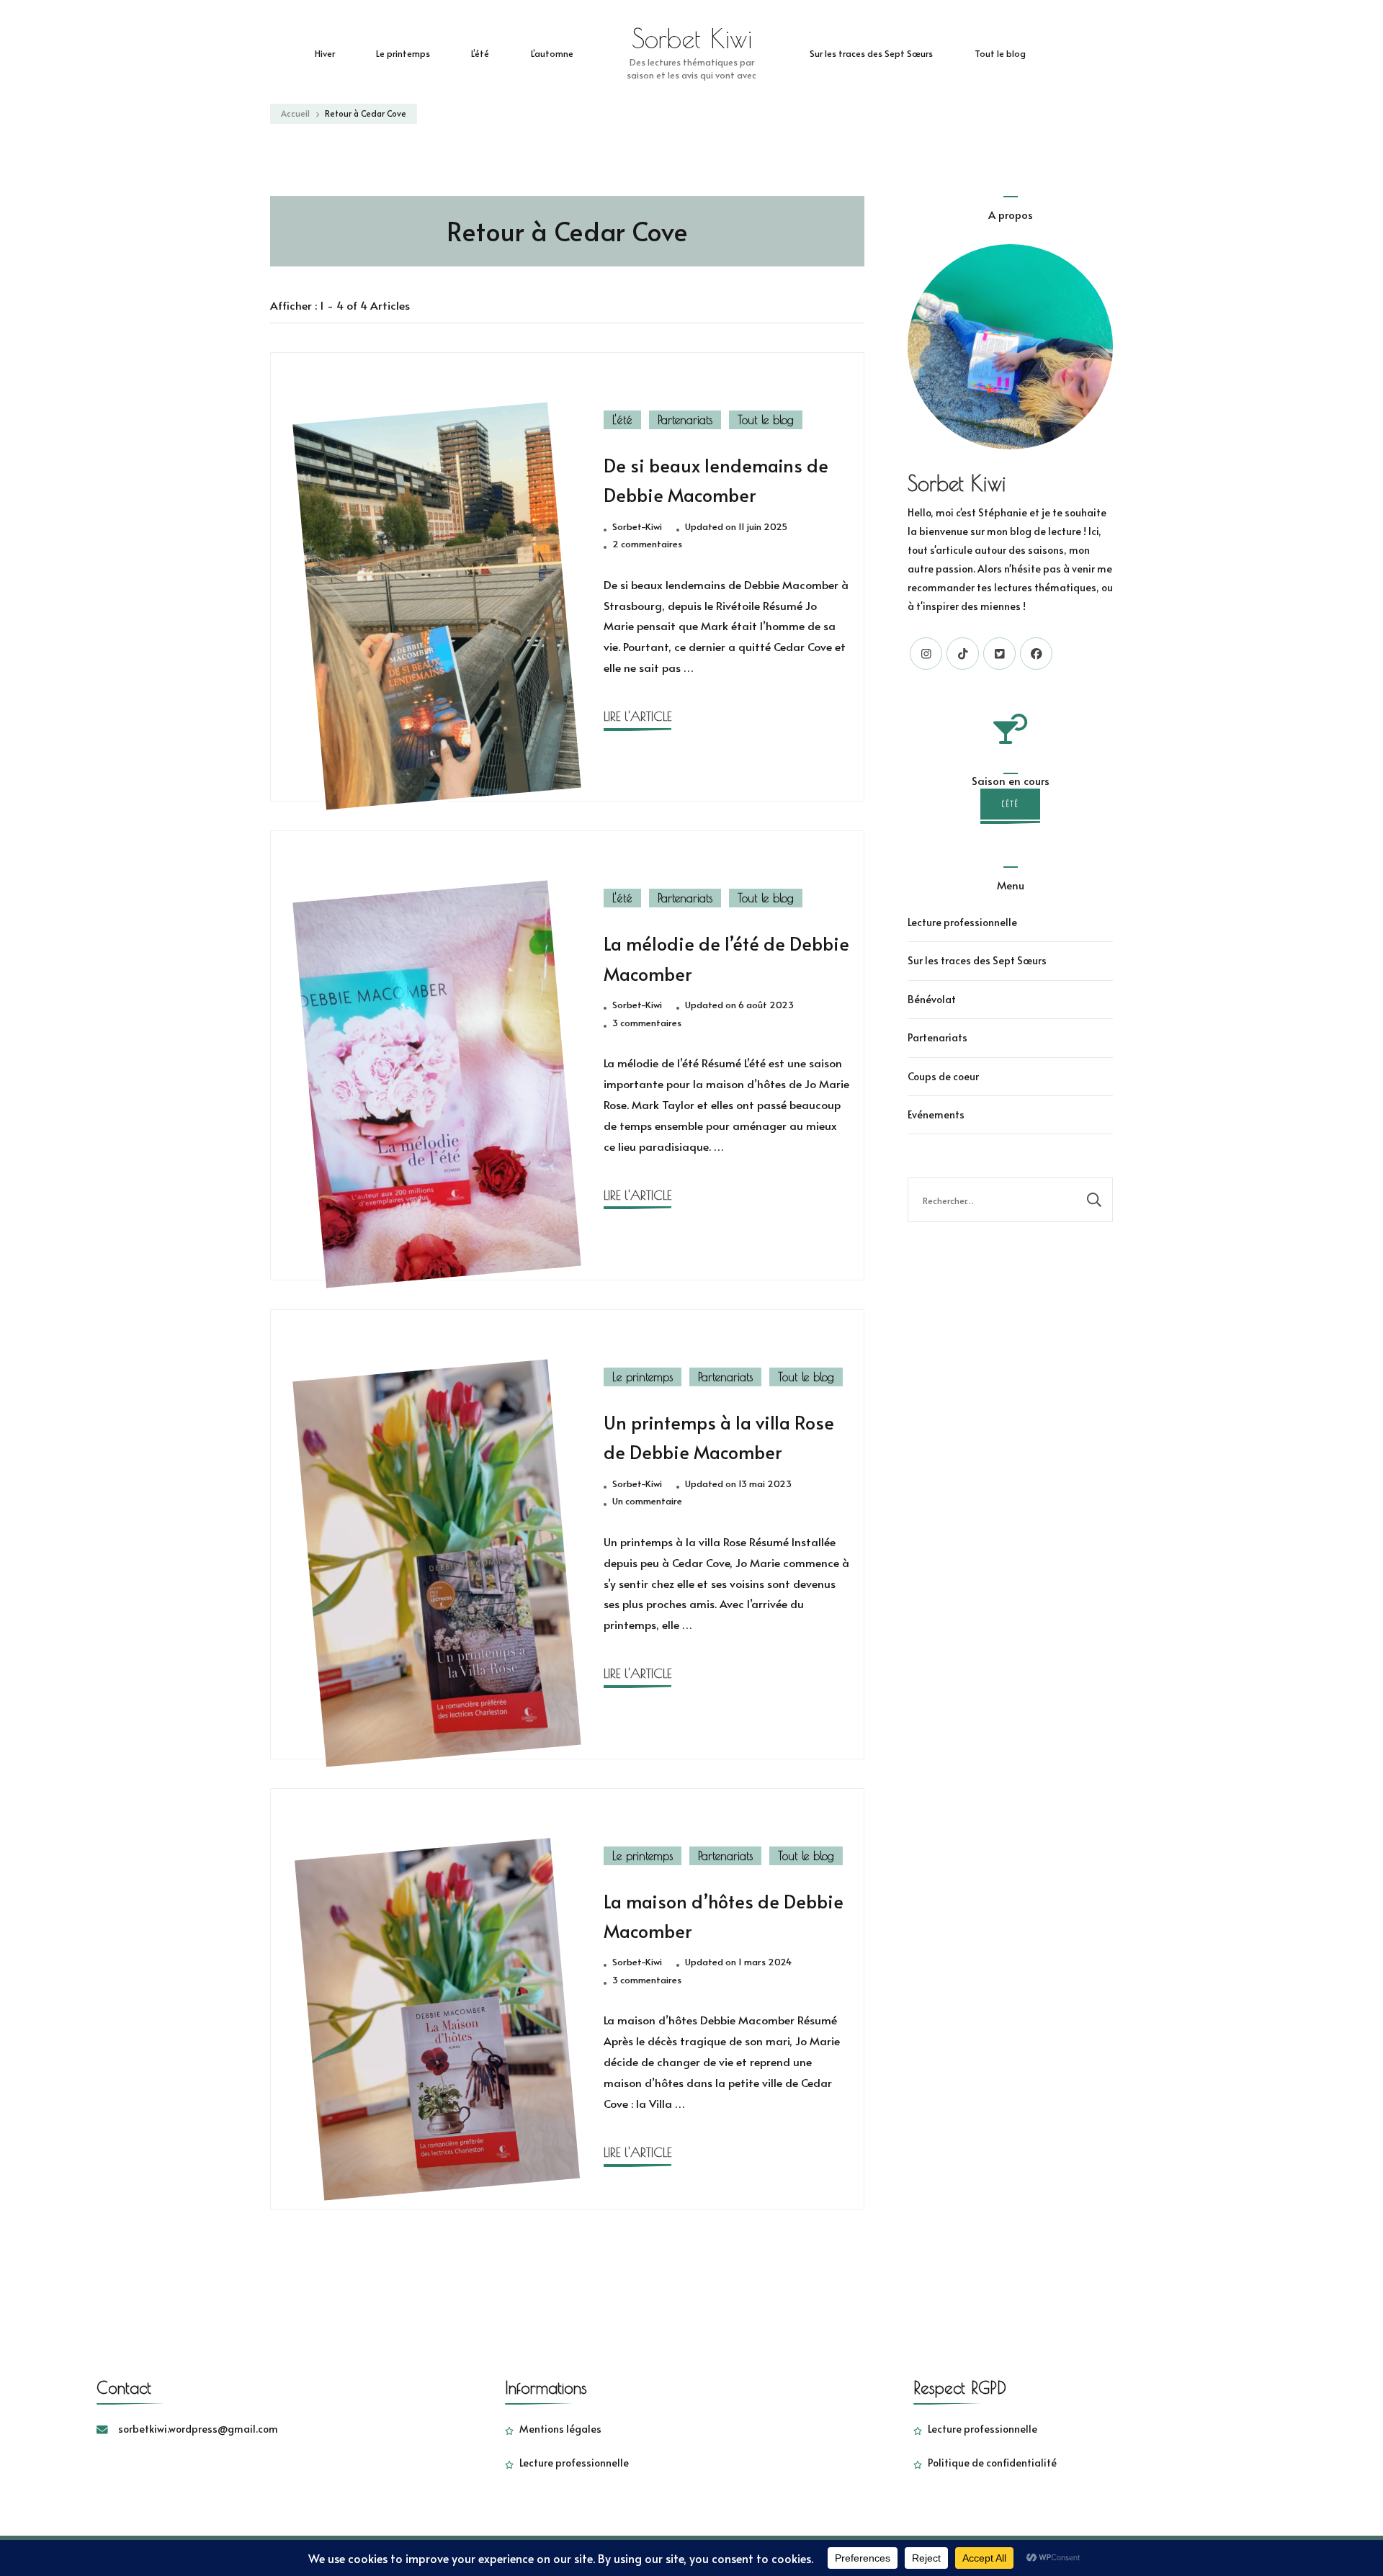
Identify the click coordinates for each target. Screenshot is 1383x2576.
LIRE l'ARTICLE (637, 716)
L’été (480, 53)
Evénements (936, 1114)
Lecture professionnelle (962, 922)
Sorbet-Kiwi (637, 526)
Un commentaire (647, 1502)
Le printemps (403, 53)
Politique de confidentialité (992, 2463)
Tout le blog (1000, 53)
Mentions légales (560, 2429)
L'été (622, 420)
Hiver (325, 53)
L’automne (552, 53)
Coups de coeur (943, 1076)
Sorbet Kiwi (692, 38)
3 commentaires (647, 1023)
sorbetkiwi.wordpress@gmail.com (198, 2429)
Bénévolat (932, 999)
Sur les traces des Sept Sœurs (871, 53)
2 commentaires (647, 544)
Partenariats (685, 420)
